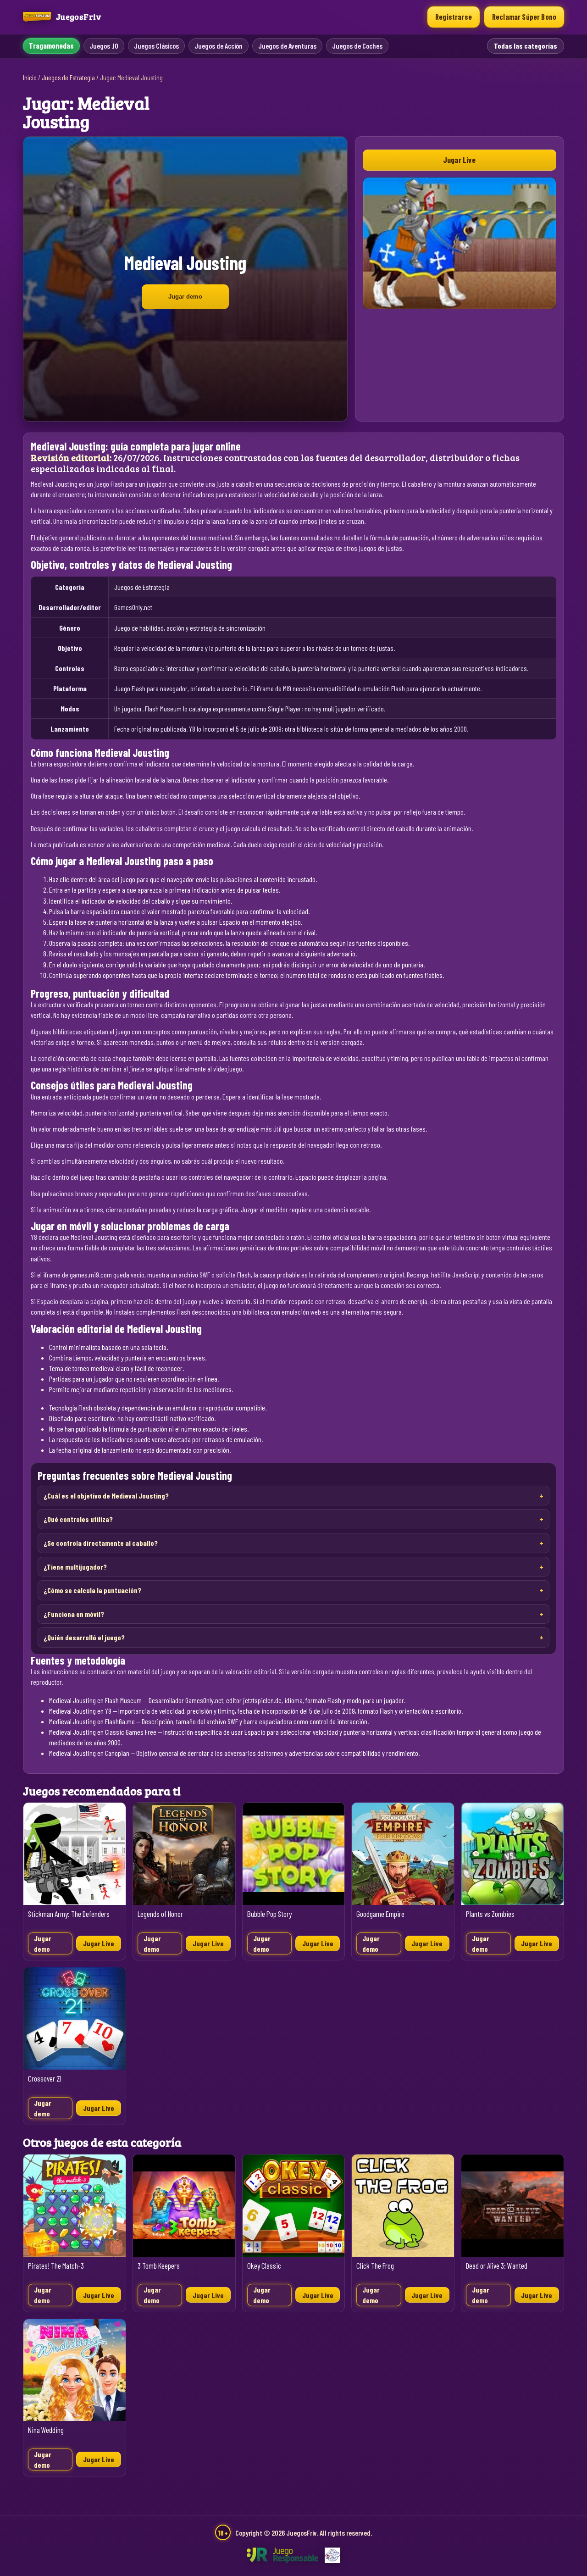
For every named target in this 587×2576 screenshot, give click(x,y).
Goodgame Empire (380, 1914)
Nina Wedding (46, 2430)
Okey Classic (264, 2266)
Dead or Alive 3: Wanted (497, 2266)
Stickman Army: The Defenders (69, 1914)
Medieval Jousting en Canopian (89, 1753)
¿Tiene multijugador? (75, 1567)
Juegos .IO (104, 46)
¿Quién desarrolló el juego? (84, 1637)
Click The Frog (375, 2266)
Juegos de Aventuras (287, 46)
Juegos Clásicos (156, 46)
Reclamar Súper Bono (524, 17)
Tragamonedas (51, 46)
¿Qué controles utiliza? (78, 1519)
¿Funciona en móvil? (74, 1614)
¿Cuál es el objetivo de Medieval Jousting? (106, 1496)
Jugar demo (185, 297)
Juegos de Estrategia (68, 78)
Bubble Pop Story (269, 1914)
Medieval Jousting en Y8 (80, 1711)
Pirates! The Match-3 (56, 2266)
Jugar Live (459, 160)
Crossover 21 (44, 2079)
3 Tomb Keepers (159, 2266)
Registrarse (454, 17)
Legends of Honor (160, 1914)
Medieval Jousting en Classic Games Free (103, 1732)
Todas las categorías (526, 46)
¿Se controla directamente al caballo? (101, 1543)
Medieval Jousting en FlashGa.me (92, 1721)
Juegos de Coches (357, 46)
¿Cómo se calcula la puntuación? (92, 1590)
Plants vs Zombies (490, 1914)
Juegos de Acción (219, 46)
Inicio (30, 78)
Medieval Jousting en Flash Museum (95, 1700)
